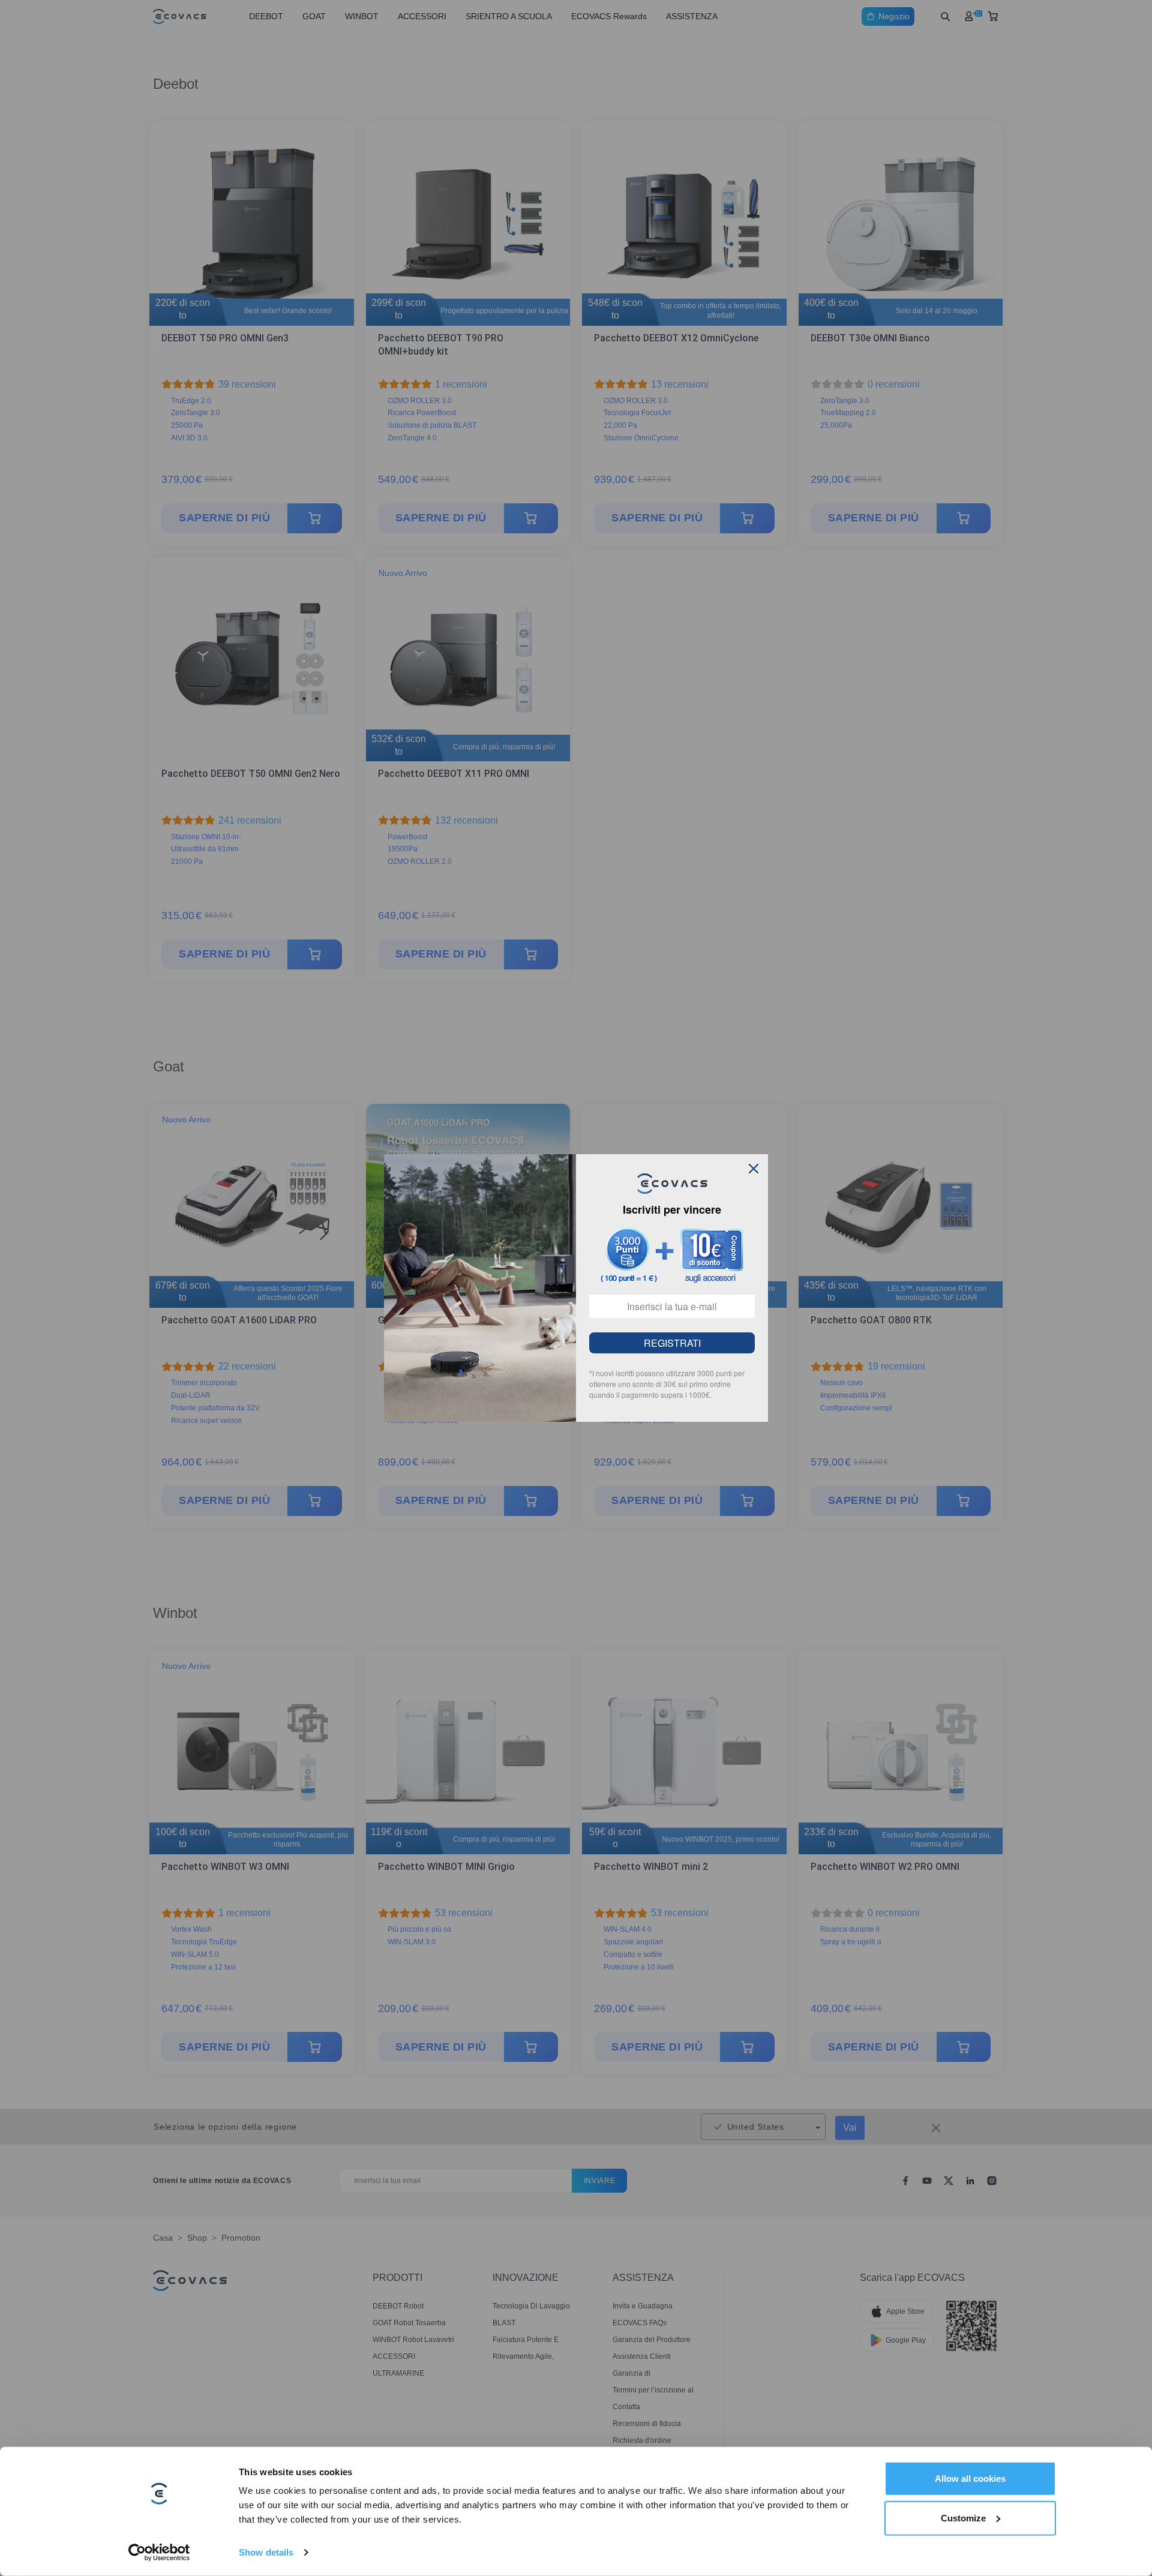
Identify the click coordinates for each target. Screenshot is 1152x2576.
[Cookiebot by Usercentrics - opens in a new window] (159, 2553)
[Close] (754, 1169)
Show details (266, 2552)
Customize (963, 2518)
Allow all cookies (970, 2479)
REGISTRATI (672, 1343)
